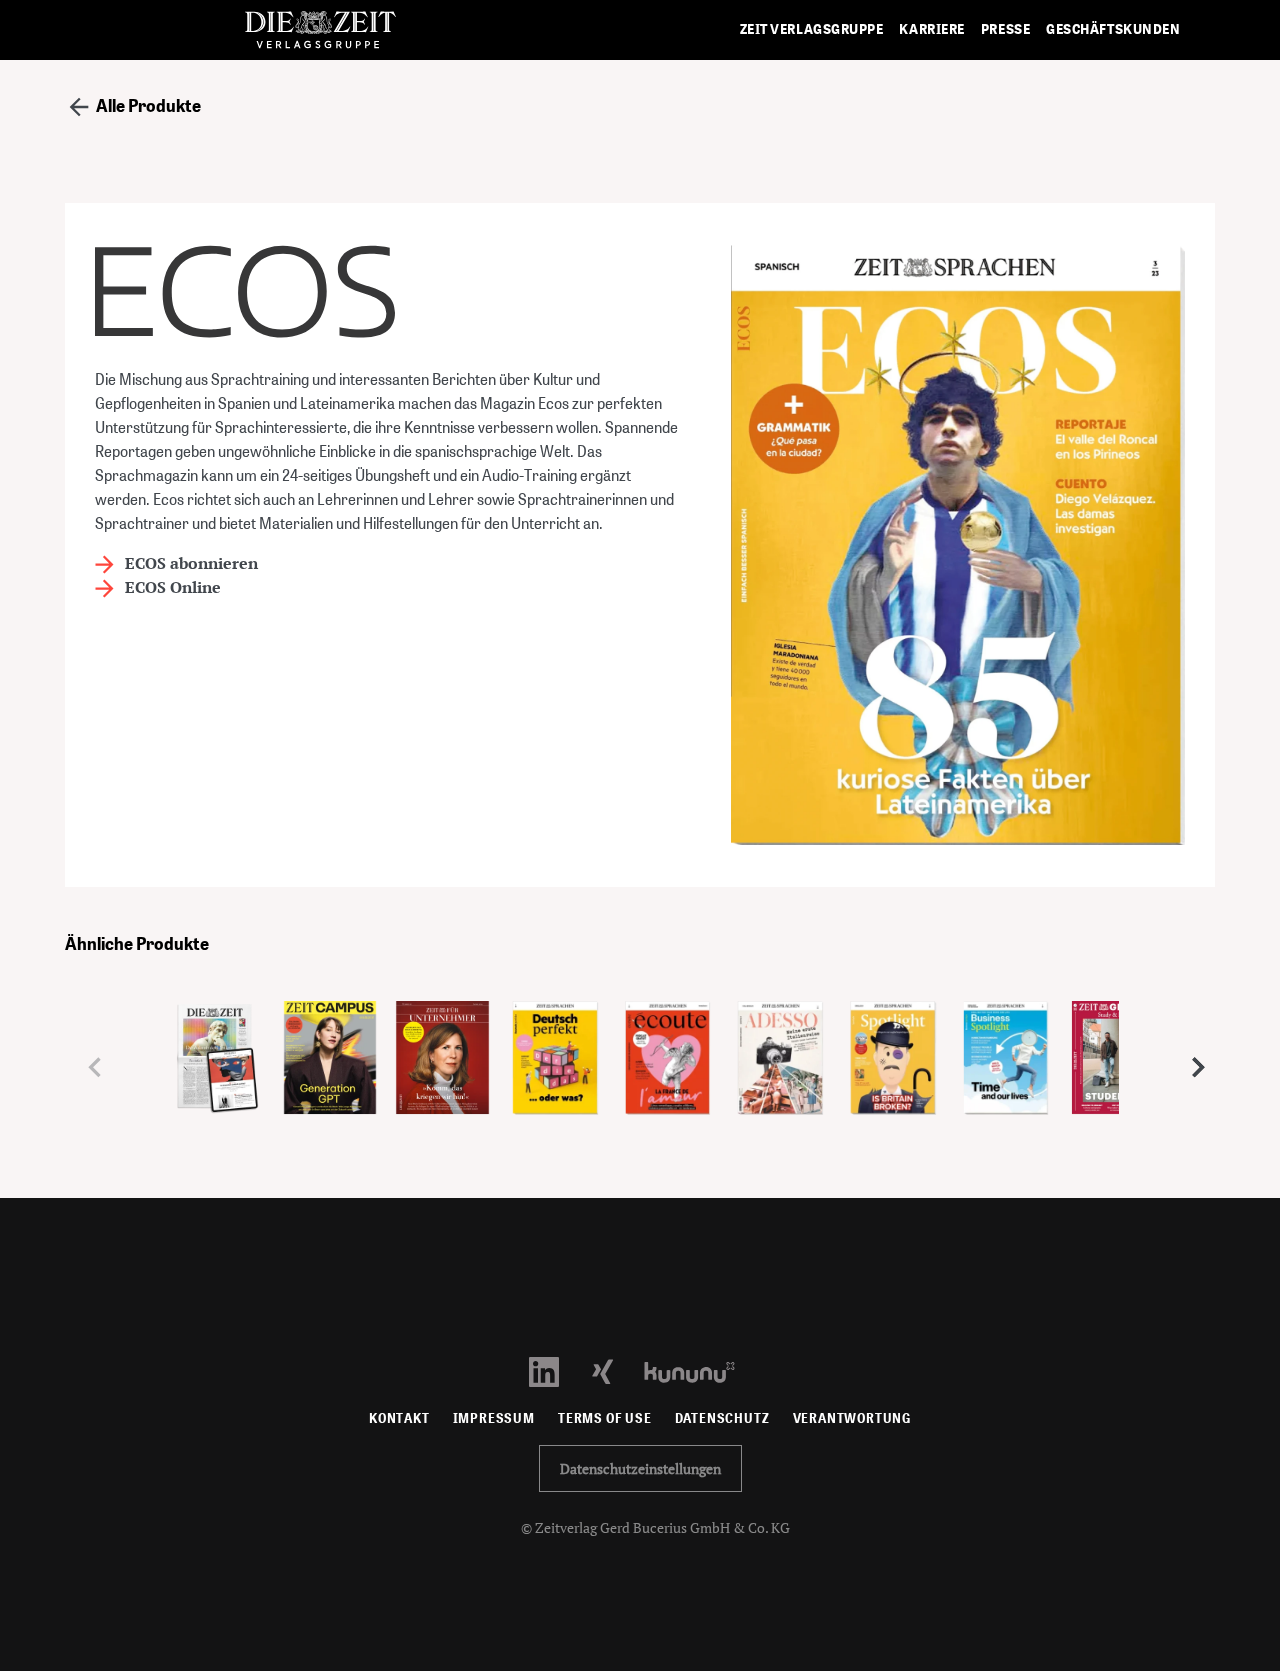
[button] (1191, 1067)
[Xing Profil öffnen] (614, 1370)
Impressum (494, 1418)
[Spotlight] (893, 1065)
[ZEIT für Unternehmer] (442, 1064)
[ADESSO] (780, 1065)
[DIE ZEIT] (217, 1064)
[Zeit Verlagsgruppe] (320, 30)
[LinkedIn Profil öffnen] (555, 1370)
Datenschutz (722, 1418)
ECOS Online (171, 587)
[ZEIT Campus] (330, 1064)
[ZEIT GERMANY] (1118, 1064)
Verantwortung (852, 1418)
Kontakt (399, 1418)
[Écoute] (668, 1065)
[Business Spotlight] (1006, 1065)
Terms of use (605, 1418)
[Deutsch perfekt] (555, 1065)
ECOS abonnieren (189, 563)
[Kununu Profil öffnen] (699, 1370)
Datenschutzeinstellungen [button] (640, 1468)
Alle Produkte (147, 105)
